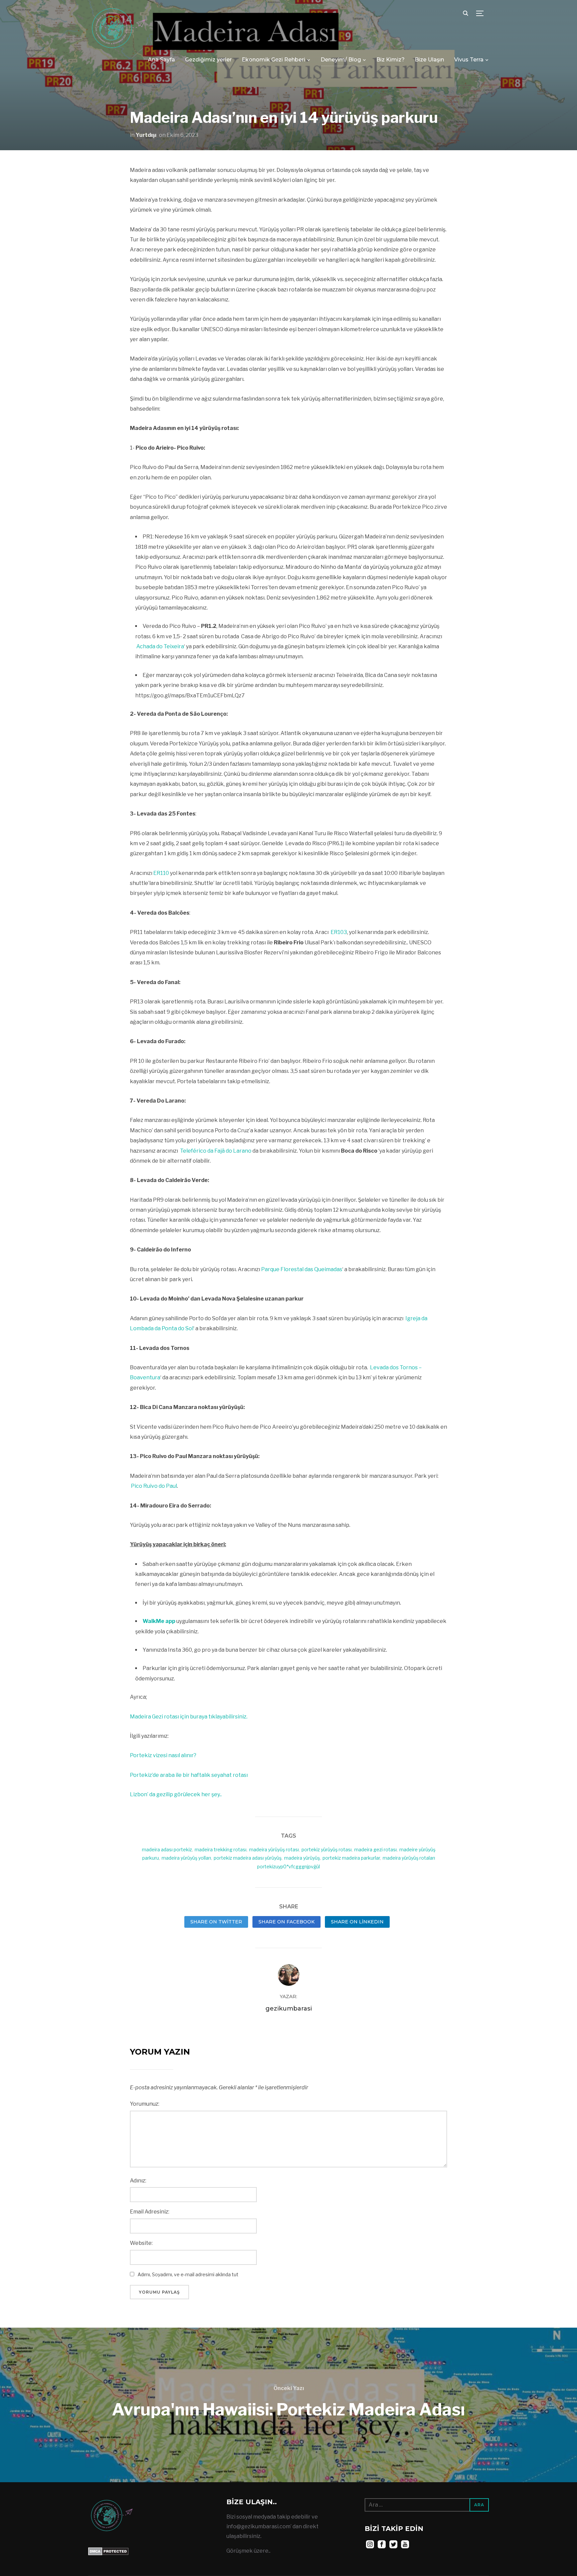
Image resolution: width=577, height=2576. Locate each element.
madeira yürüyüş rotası (274, 1849)
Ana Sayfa (161, 60)
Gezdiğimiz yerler (208, 60)
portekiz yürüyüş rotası (327, 1849)
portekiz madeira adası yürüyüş (248, 1858)
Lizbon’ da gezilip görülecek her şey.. (176, 1794)
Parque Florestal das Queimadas (302, 1269)
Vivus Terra (469, 60)
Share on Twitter (216, 1922)
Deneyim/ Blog (341, 60)
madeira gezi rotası (375, 1849)
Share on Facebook (286, 1922)
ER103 (339, 932)
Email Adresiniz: (150, 2212)
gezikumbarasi (289, 2009)
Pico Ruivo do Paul (154, 1486)
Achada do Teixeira (160, 646)
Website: (141, 2243)
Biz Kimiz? (391, 60)
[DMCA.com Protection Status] (108, 2552)
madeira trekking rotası (221, 1849)
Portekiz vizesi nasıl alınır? (163, 1755)
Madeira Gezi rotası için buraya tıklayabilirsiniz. (189, 1717)
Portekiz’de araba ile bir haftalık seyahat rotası (189, 1775)
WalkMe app (159, 1621)
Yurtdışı (146, 135)
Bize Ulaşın (429, 60)
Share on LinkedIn (357, 1922)
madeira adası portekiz (167, 1849)
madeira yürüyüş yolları (186, 1858)
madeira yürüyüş (302, 1858)
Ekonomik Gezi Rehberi (273, 60)
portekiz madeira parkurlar (351, 1858)
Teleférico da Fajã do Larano (216, 1151)
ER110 (161, 873)
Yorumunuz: (145, 2104)
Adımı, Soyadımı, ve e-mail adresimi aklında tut (188, 2274)
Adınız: (138, 2181)
